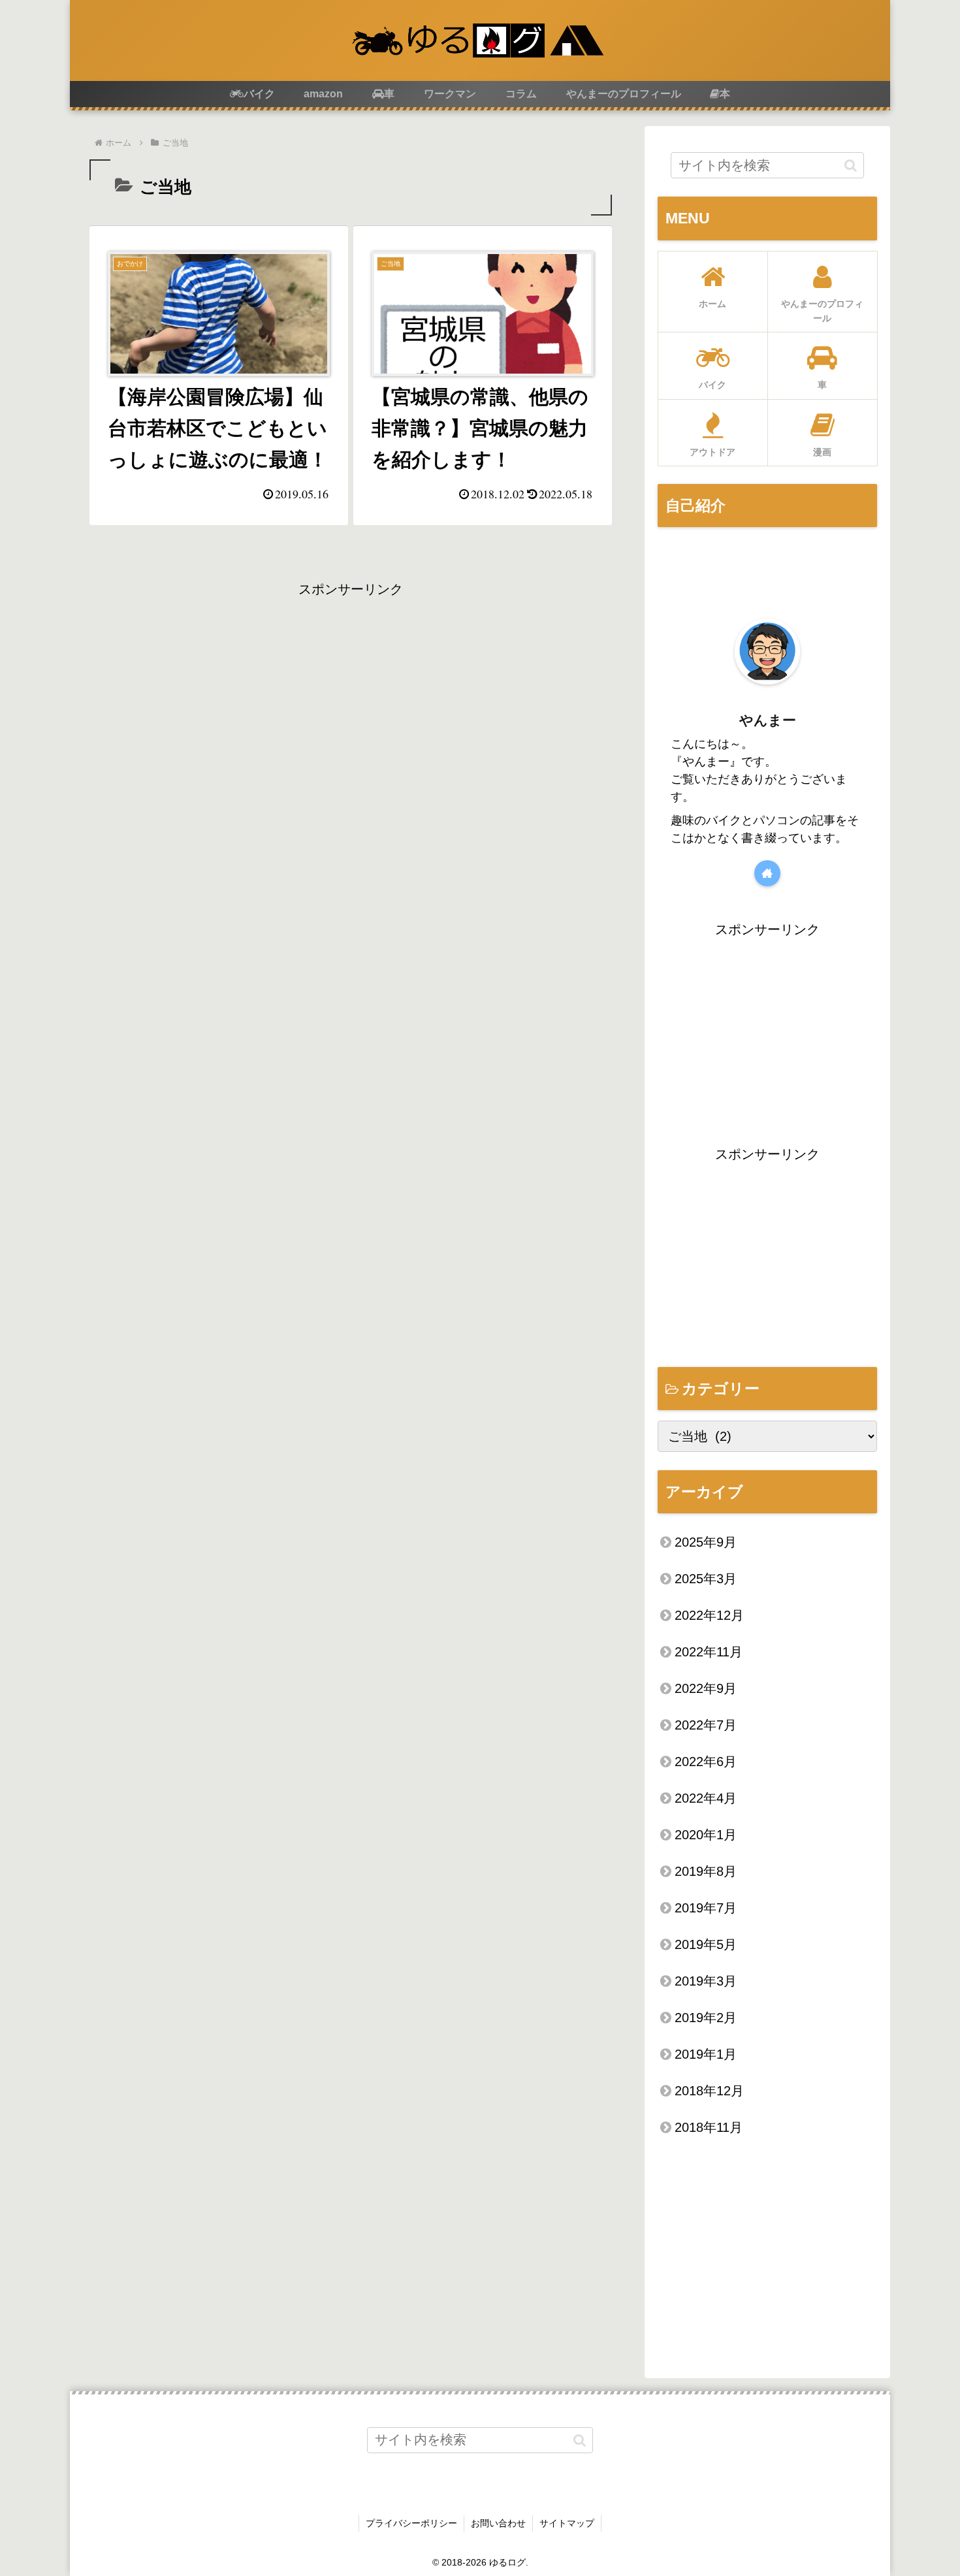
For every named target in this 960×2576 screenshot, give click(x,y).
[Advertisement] (351, 692)
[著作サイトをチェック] (767, 873)
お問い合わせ (498, 2523)
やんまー (768, 720)
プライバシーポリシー (411, 2523)
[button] (851, 165)
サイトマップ (567, 2523)
